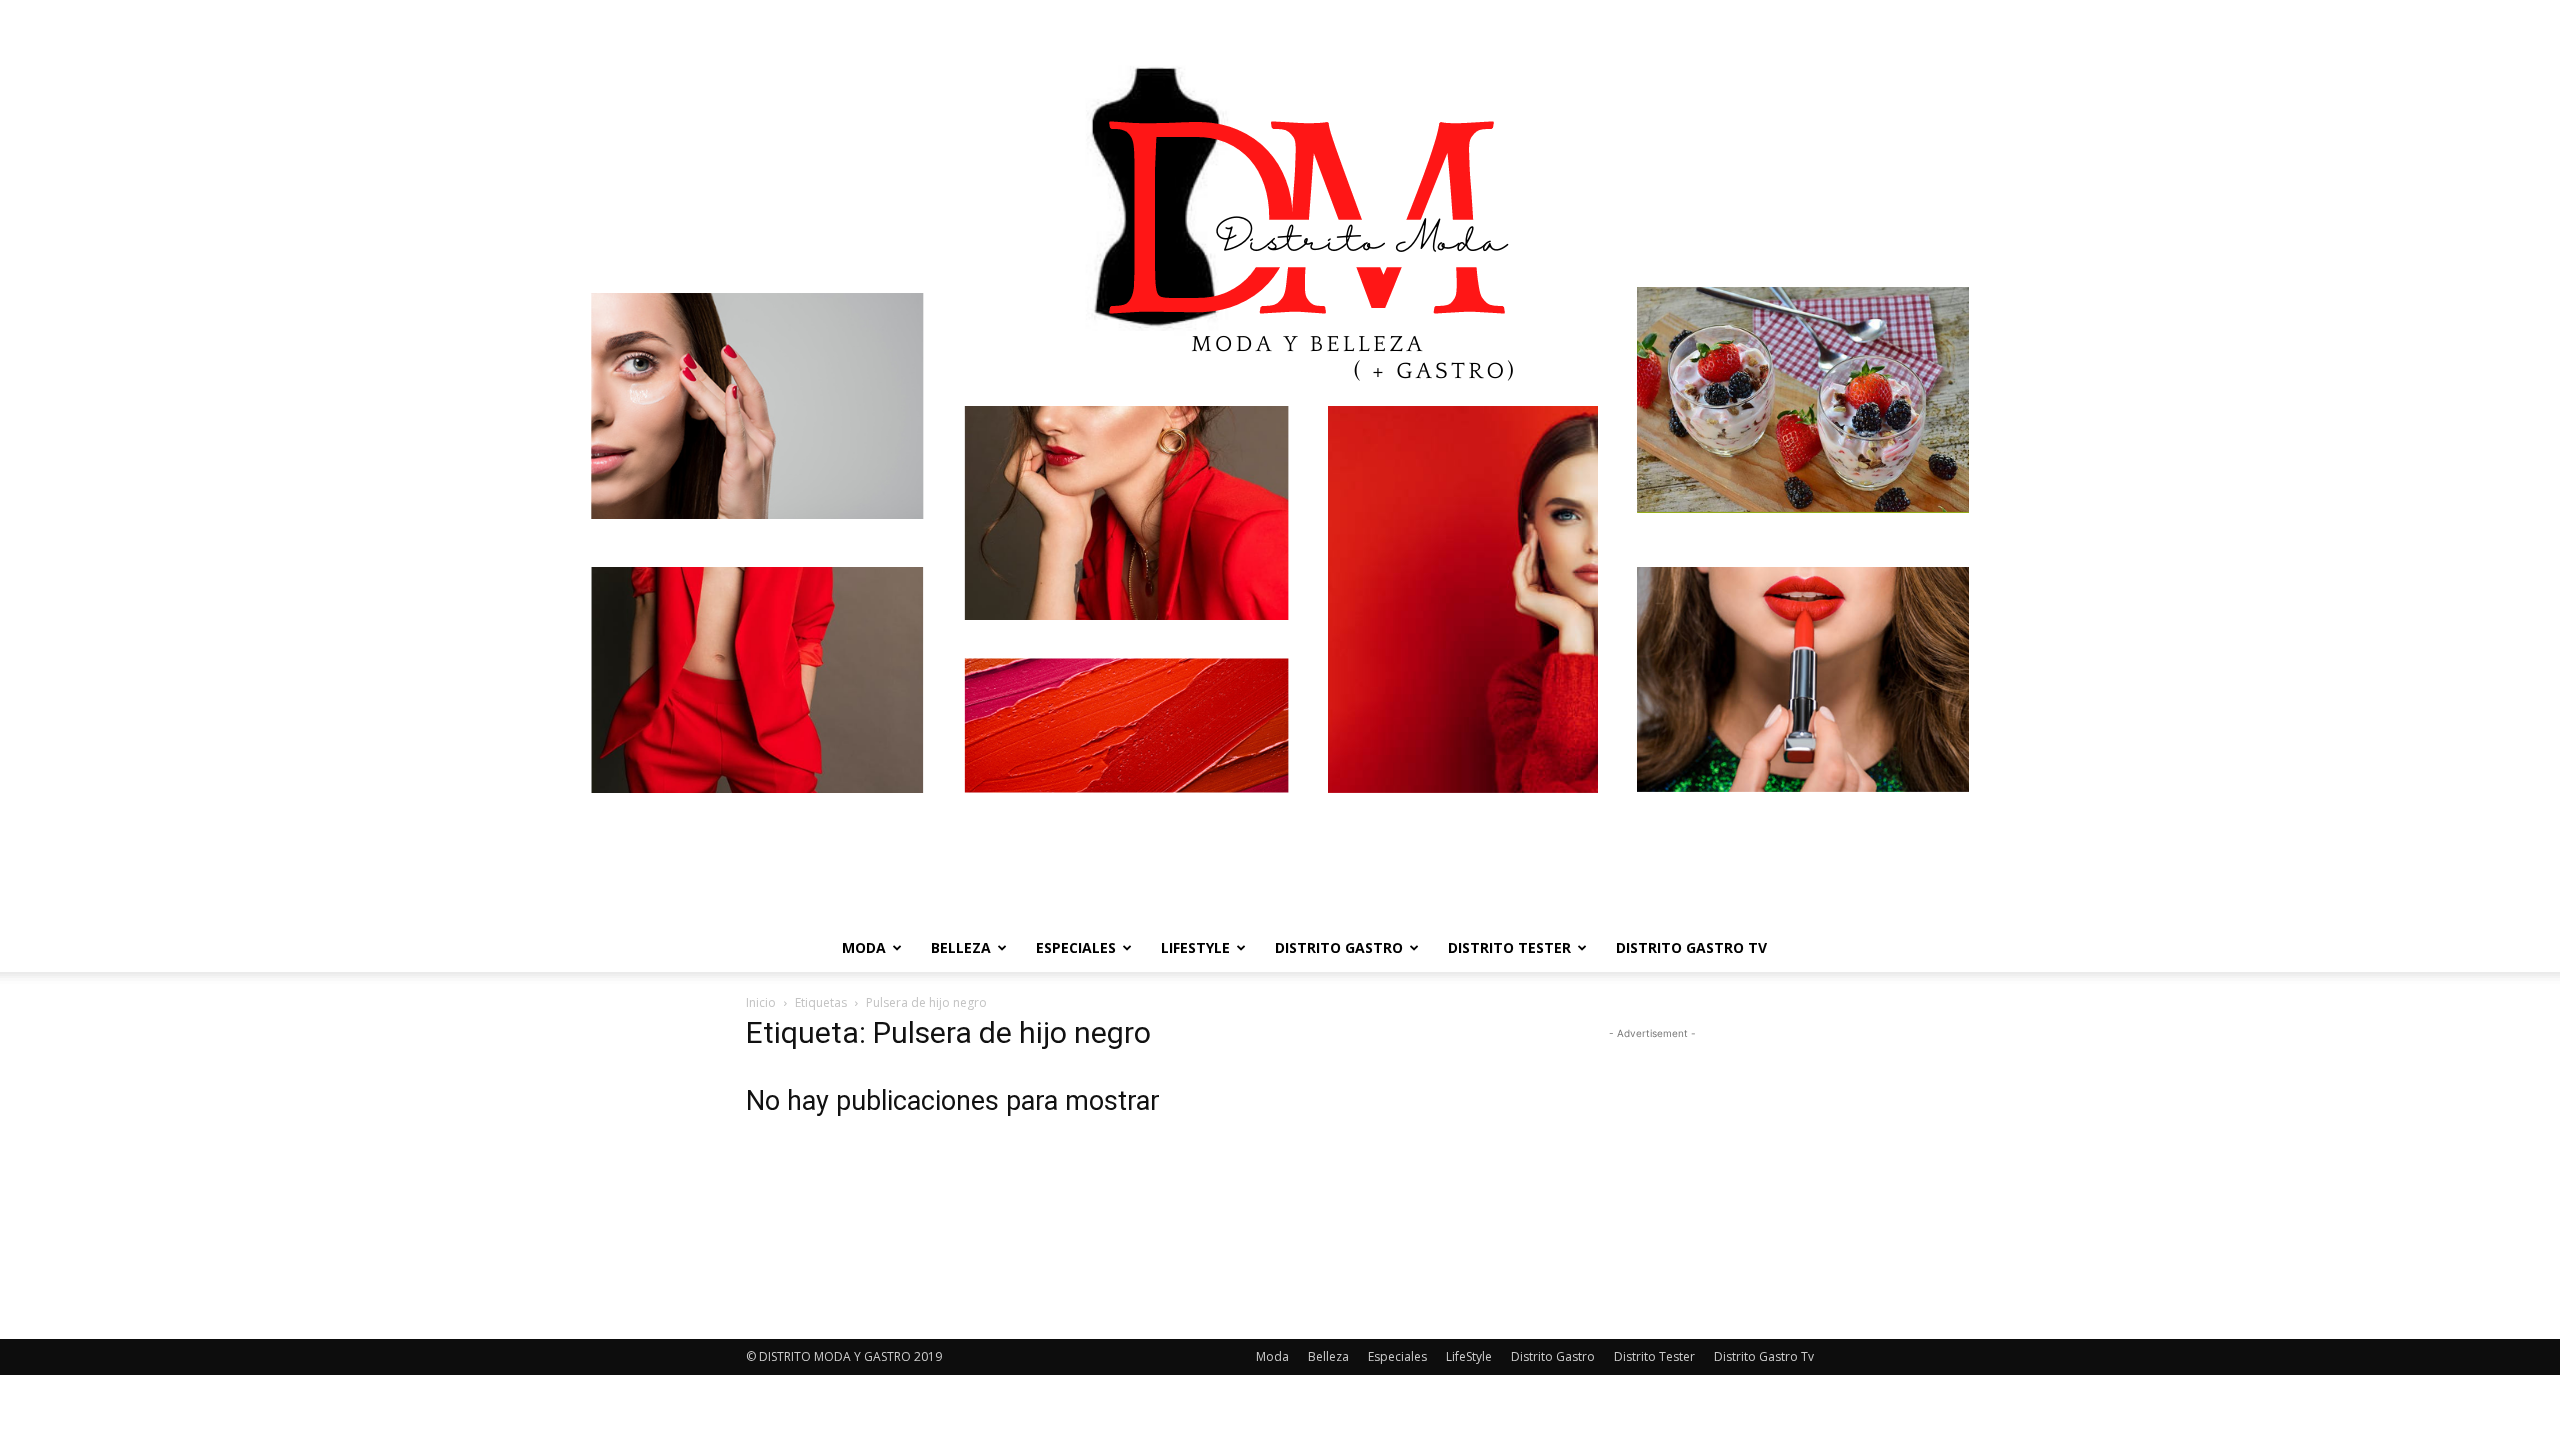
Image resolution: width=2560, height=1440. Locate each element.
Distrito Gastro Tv (1691, 947)
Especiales (1076, 947)
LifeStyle (1195, 947)
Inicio (761, 1002)
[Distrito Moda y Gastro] (1280, 462)
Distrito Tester (1509, 947)
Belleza (961, 947)
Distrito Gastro (1339, 947)
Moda (864, 947)
